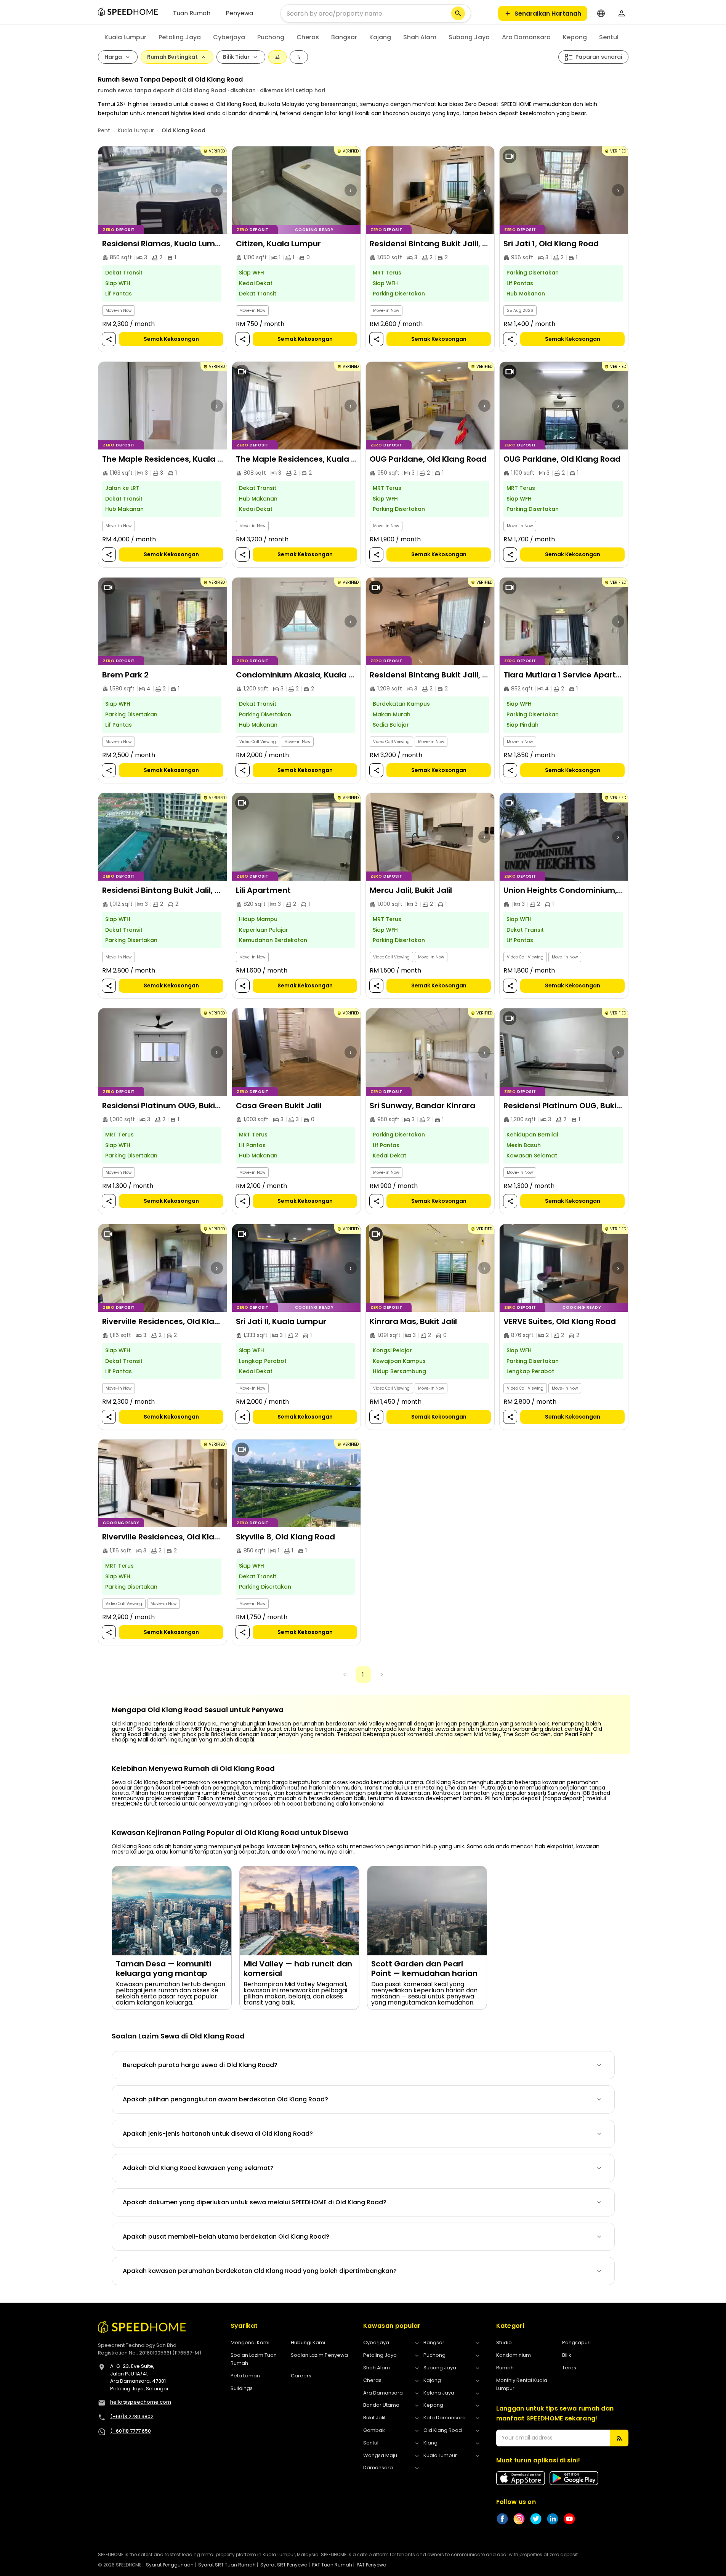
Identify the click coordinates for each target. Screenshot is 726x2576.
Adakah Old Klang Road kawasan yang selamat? (198, 2168)
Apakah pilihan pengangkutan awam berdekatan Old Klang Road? (225, 2099)
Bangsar (344, 37)
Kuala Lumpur (125, 37)
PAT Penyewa (372, 2565)
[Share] (109, 339)
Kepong (575, 37)
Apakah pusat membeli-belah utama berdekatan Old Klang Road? (226, 2237)
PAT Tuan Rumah (332, 2565)
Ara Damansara (526, 37)
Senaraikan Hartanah (548, 14)
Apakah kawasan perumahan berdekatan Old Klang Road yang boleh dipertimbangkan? (260, 2271)
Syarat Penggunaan (170, 2565)
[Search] (458, 13)
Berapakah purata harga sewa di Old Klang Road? (200, 2065)
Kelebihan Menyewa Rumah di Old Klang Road (193, 1769)
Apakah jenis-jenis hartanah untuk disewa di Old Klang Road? (218, 2134)
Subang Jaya (469, 37)
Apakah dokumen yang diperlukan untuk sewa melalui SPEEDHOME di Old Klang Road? (255, 2202)
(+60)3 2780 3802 (132, 2416)
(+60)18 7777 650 (131, 2431)
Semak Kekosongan (171, 339)
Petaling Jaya (180, 37)
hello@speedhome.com (141, 2402)
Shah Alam (420, 37)
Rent (104, 130)
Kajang (380, 37)
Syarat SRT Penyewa (284, 2565)
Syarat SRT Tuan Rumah (227, 2565)
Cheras (308, 37)
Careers (301, 2376)
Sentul (609, 37)
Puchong (271, 37)
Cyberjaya (229, 37)
